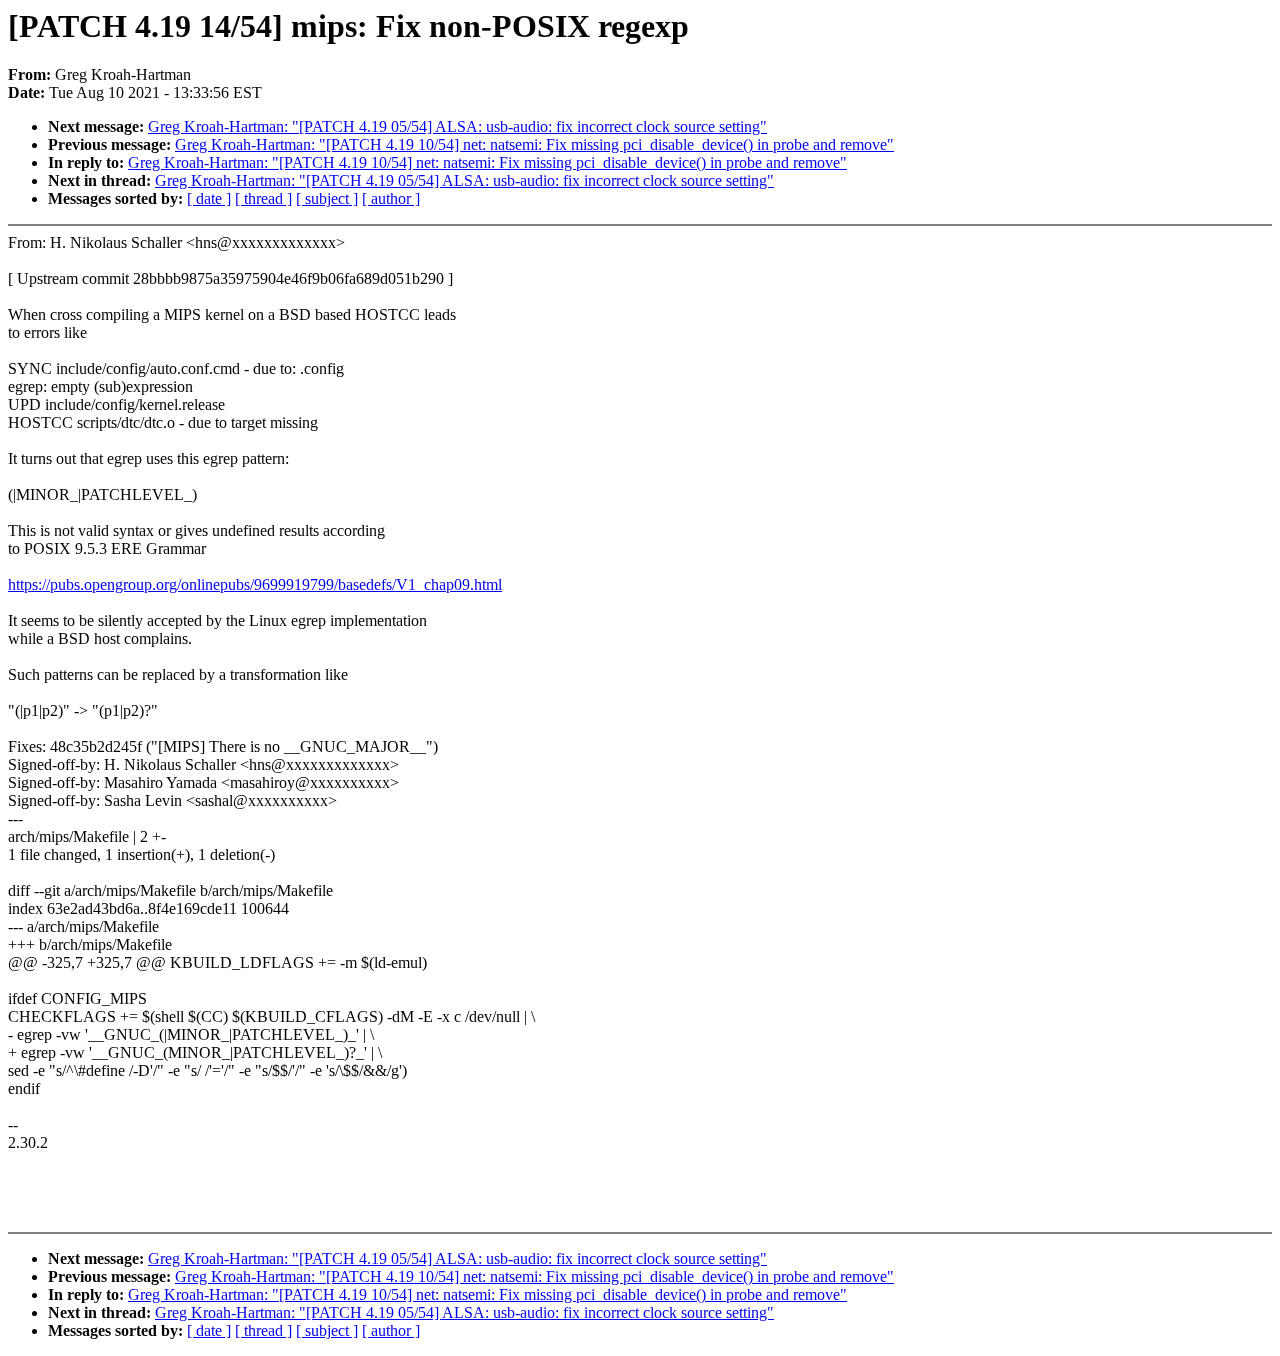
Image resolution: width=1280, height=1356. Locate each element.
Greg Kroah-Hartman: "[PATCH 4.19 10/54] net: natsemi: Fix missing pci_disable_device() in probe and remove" (534, 144)
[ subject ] (327, 198)
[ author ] (391, 198)
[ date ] (209, 198)
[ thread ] (263, 198)
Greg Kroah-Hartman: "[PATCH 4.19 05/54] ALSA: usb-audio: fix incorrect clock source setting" (457, 126)
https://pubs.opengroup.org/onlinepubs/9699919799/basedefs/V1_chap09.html (255, 584)
